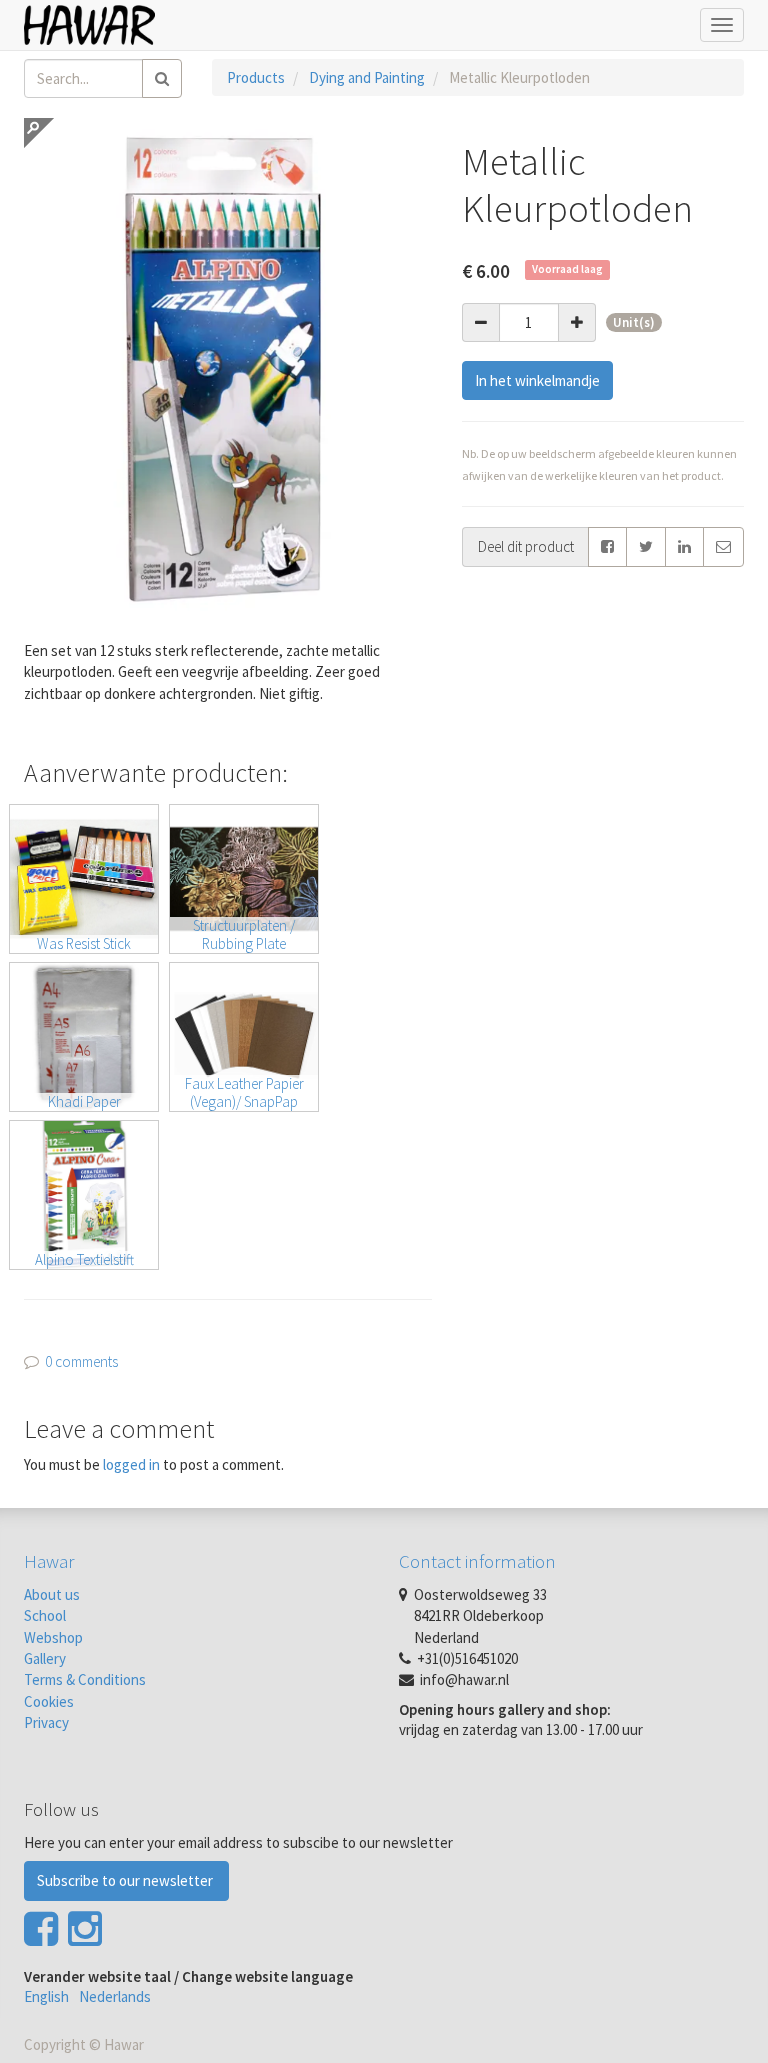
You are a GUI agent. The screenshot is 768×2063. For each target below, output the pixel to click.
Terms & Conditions (85, 1679)
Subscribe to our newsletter (126, 1880)
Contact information (477, 1561)
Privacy (46, 1722)
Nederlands (115, 1996)
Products (256, 77)
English (46, 1996)
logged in (131, 1464)
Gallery (45, 1658)
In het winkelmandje (537, 380)
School (45, 1615)
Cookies (49, 1701)
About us (52, 1594)
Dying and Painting (367, 77)
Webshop (53, 1637)
